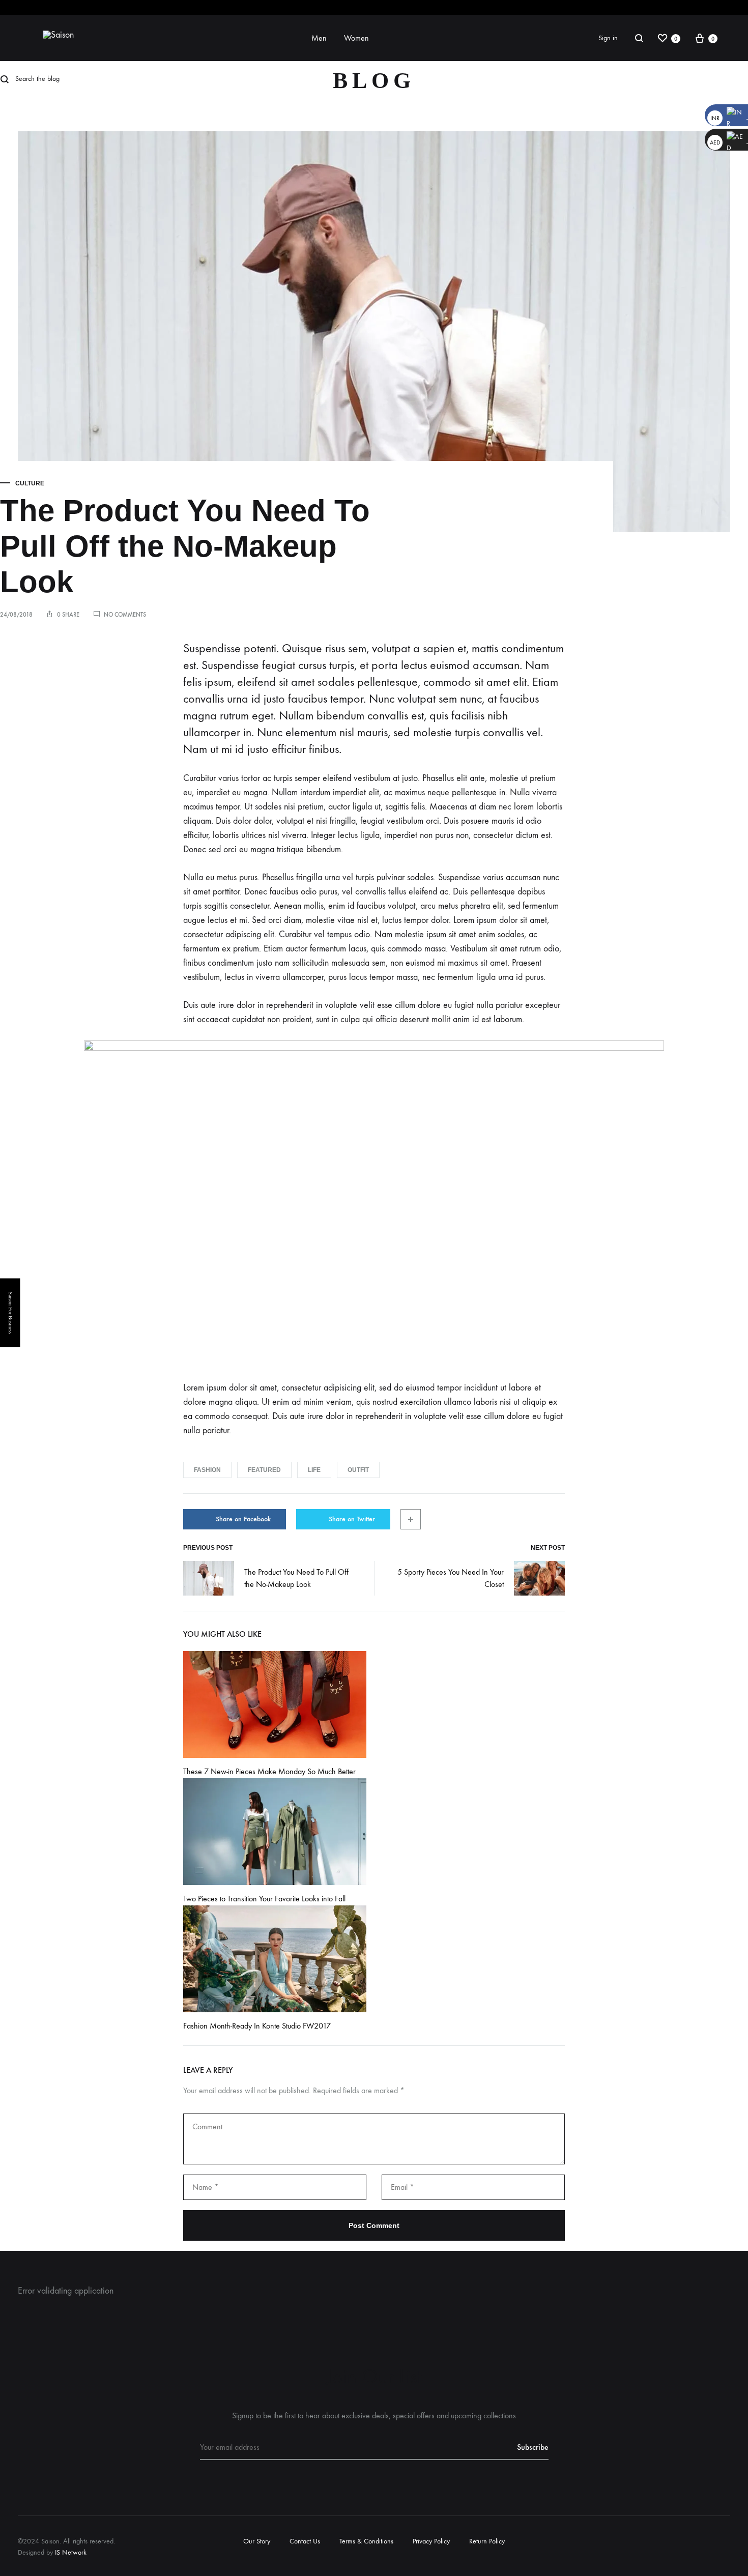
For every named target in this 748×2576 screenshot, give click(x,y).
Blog (374, 81)
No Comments (125, 615)
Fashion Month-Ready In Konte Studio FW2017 (257, 2026)
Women (356, 38)
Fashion (207, 1470)
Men (319, 38)
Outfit (358, 1470)
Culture (30, 483)
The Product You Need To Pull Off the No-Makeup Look (296, 1578)
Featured (264, 1470)
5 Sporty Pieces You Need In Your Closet (451, 1578)
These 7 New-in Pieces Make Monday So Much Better (269, 1771)
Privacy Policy (431, 2541)
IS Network (71, 2552)
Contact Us (305, 2541)
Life (314, 1470)
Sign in (608, 38)
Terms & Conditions (366, 2541)
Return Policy (487, 2541)
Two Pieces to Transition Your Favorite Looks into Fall (264, 1899)
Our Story (257, 2541)
